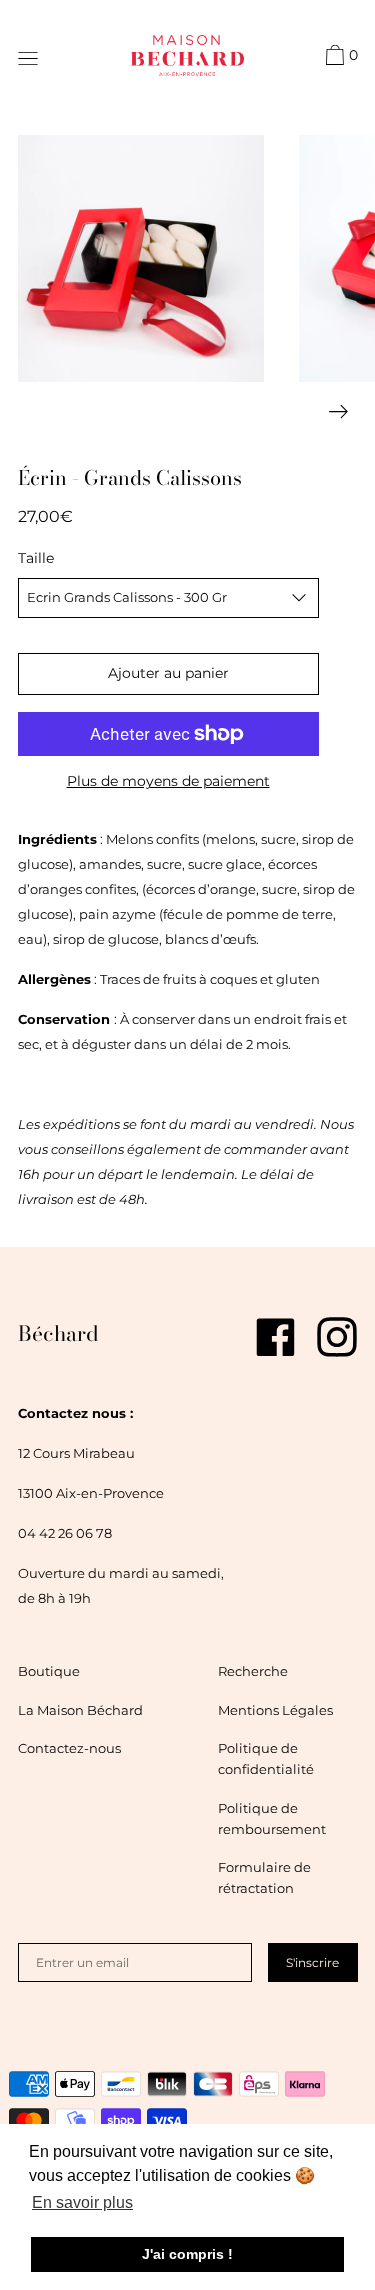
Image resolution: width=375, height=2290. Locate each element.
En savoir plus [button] (82, 2202)
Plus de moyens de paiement (168, 781)
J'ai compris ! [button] (187, 2254)
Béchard (58, 1333)
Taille (36, 558)
